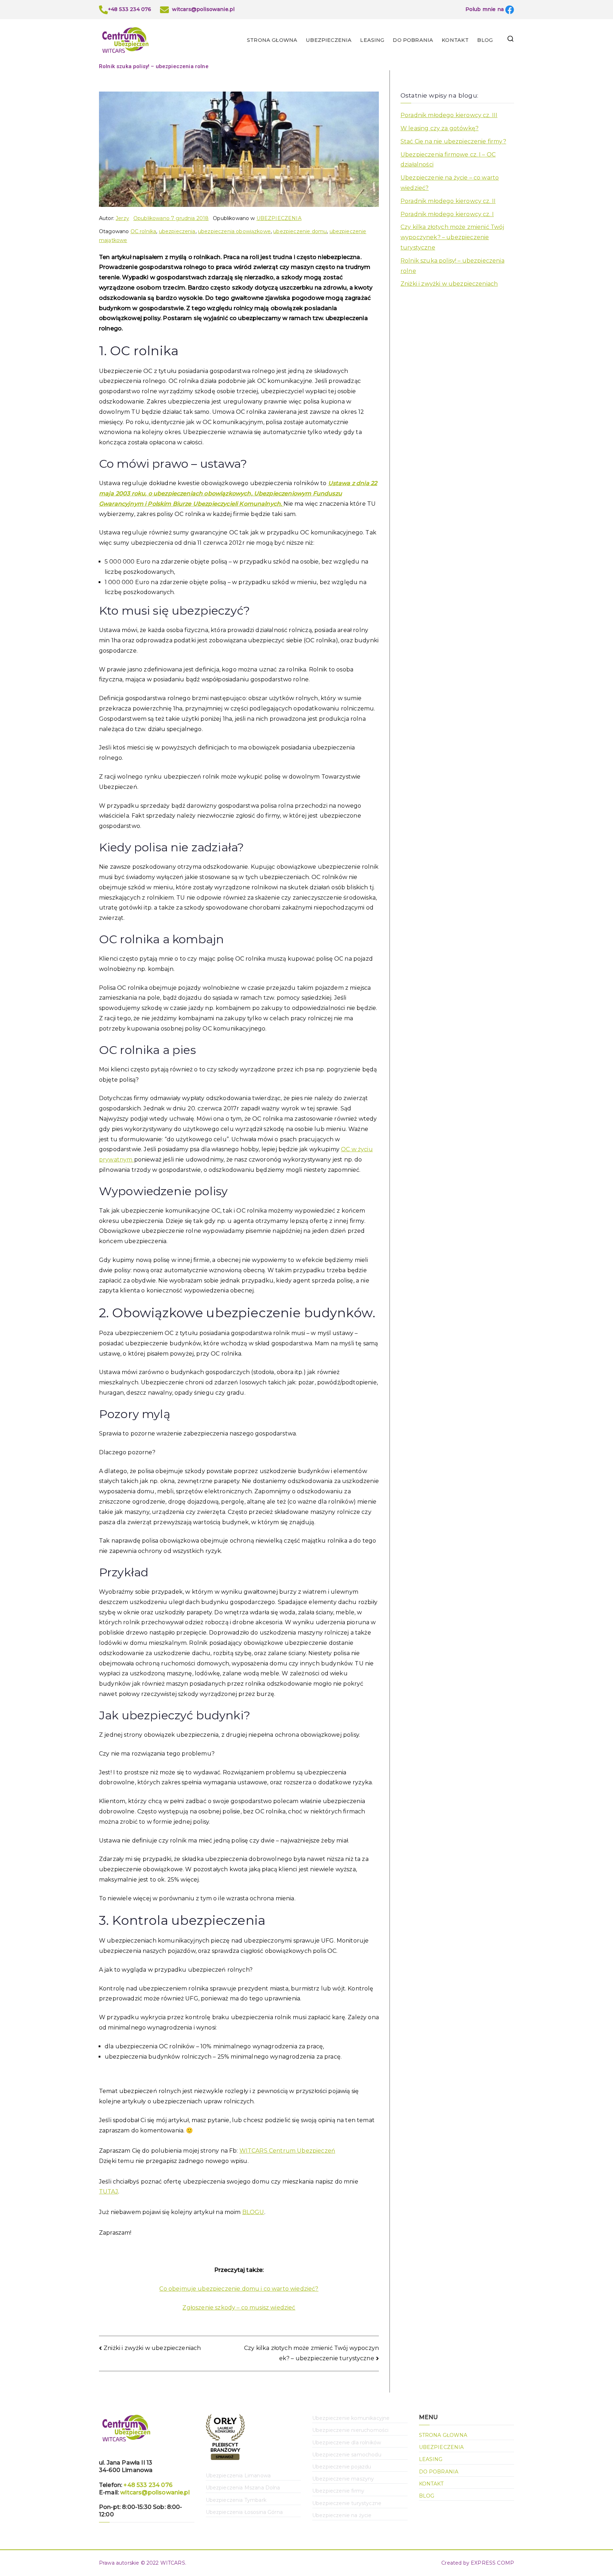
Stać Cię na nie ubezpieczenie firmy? (453, 141)
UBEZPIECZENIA (329, 40)
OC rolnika (143, 231)
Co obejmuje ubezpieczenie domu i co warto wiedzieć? (239, 2289)
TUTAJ (109, 2191)
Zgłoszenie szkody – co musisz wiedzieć (239, 2308)
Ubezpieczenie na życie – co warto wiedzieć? (450, 183)
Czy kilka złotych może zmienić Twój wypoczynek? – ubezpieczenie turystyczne (452, 237)
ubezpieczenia (177, 231)
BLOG (485, 40)
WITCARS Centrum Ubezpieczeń (287, 2151)
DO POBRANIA (413, 40)
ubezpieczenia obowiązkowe (234, 231)
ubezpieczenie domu (300, 231)
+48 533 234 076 (148, 2485)
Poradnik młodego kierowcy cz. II (448, 201)
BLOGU (253, 2212)
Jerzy (122, 218)
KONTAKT (455, 40)
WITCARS (173, 2563)
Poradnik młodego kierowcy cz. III (449, 115)
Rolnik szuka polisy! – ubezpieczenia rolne (452, 266)
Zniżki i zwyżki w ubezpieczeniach (152, 2348)
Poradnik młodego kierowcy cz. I (447, 214)
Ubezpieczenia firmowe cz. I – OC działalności (448, 160)
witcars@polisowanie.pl (155, 2492)
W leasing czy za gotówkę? (440, 128)
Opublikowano (171, 218)
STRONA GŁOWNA (272, 40)
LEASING (372, 40)
